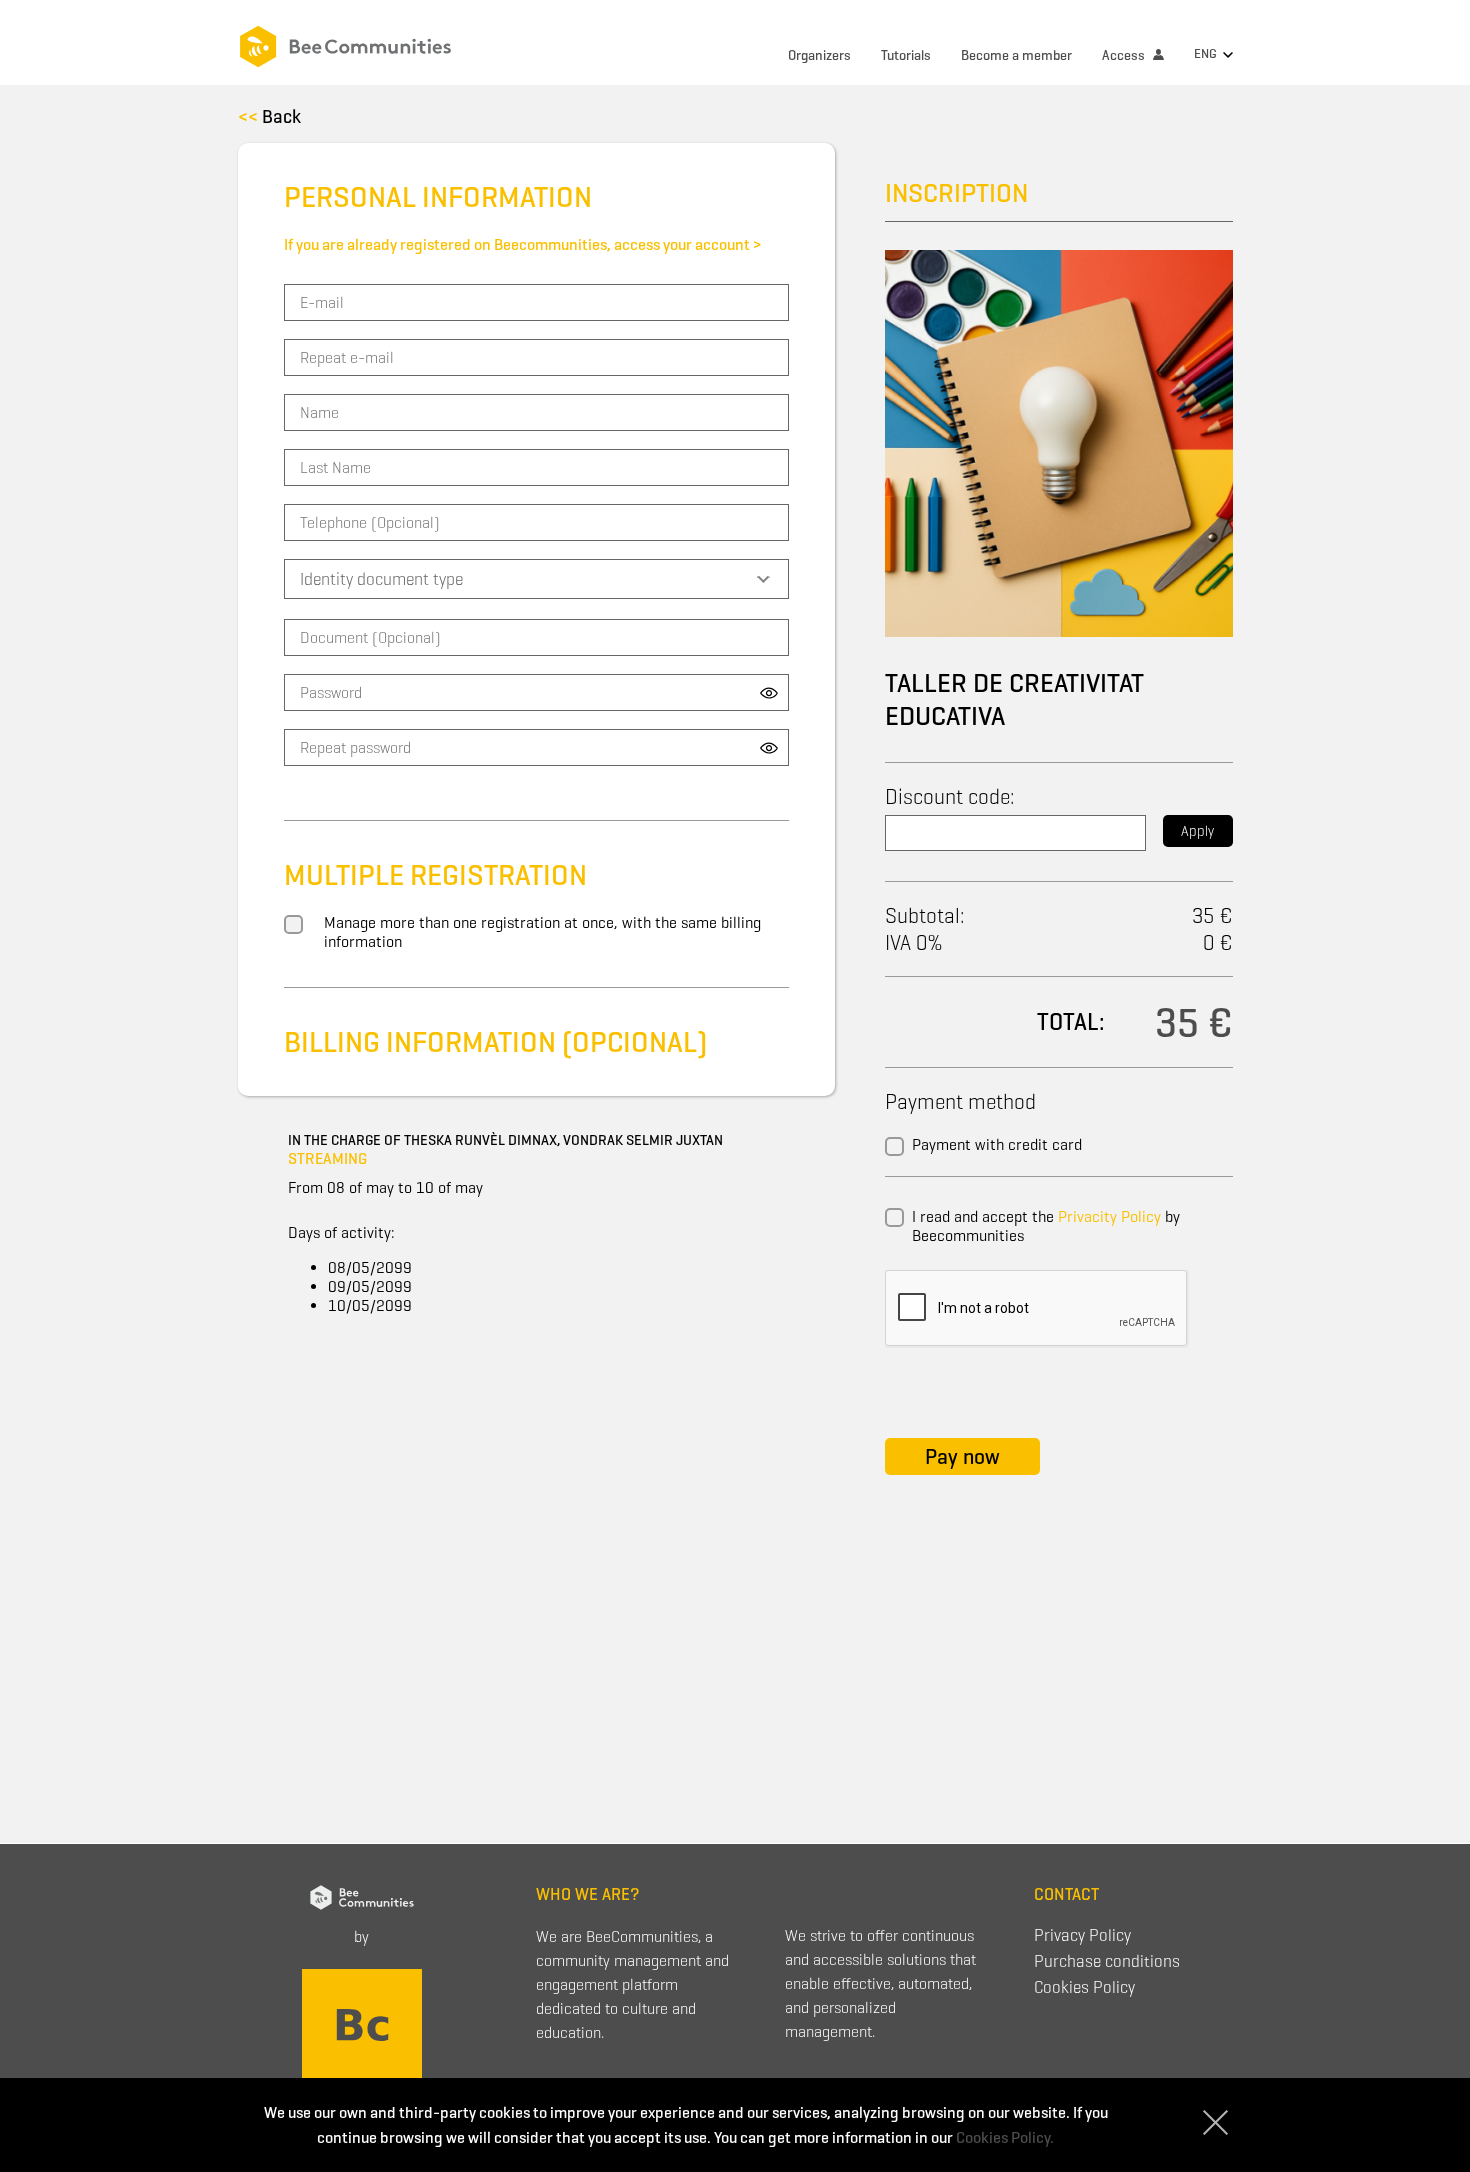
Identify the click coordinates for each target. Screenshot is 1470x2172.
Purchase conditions (1107, 1961)
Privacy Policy (1082, 1935)
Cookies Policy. (1005, 2137)
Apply (1197, 831)
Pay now (962, 1456)
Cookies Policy (1084, 1987)
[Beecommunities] (375, 42)
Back (269, 116)
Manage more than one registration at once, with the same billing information (542, 932)
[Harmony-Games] (362, 2023)
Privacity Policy (1109, 1216)
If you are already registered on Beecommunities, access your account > (523, 244)
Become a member (1016, 55)
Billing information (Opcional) (495, 1042)
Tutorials (906, 55)
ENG (1207, 53)
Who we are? (588, 1894)
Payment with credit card (997, 1144)
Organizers (819, 55)
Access (1125, 55)
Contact (1066, 1894)
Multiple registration (435, 875)
